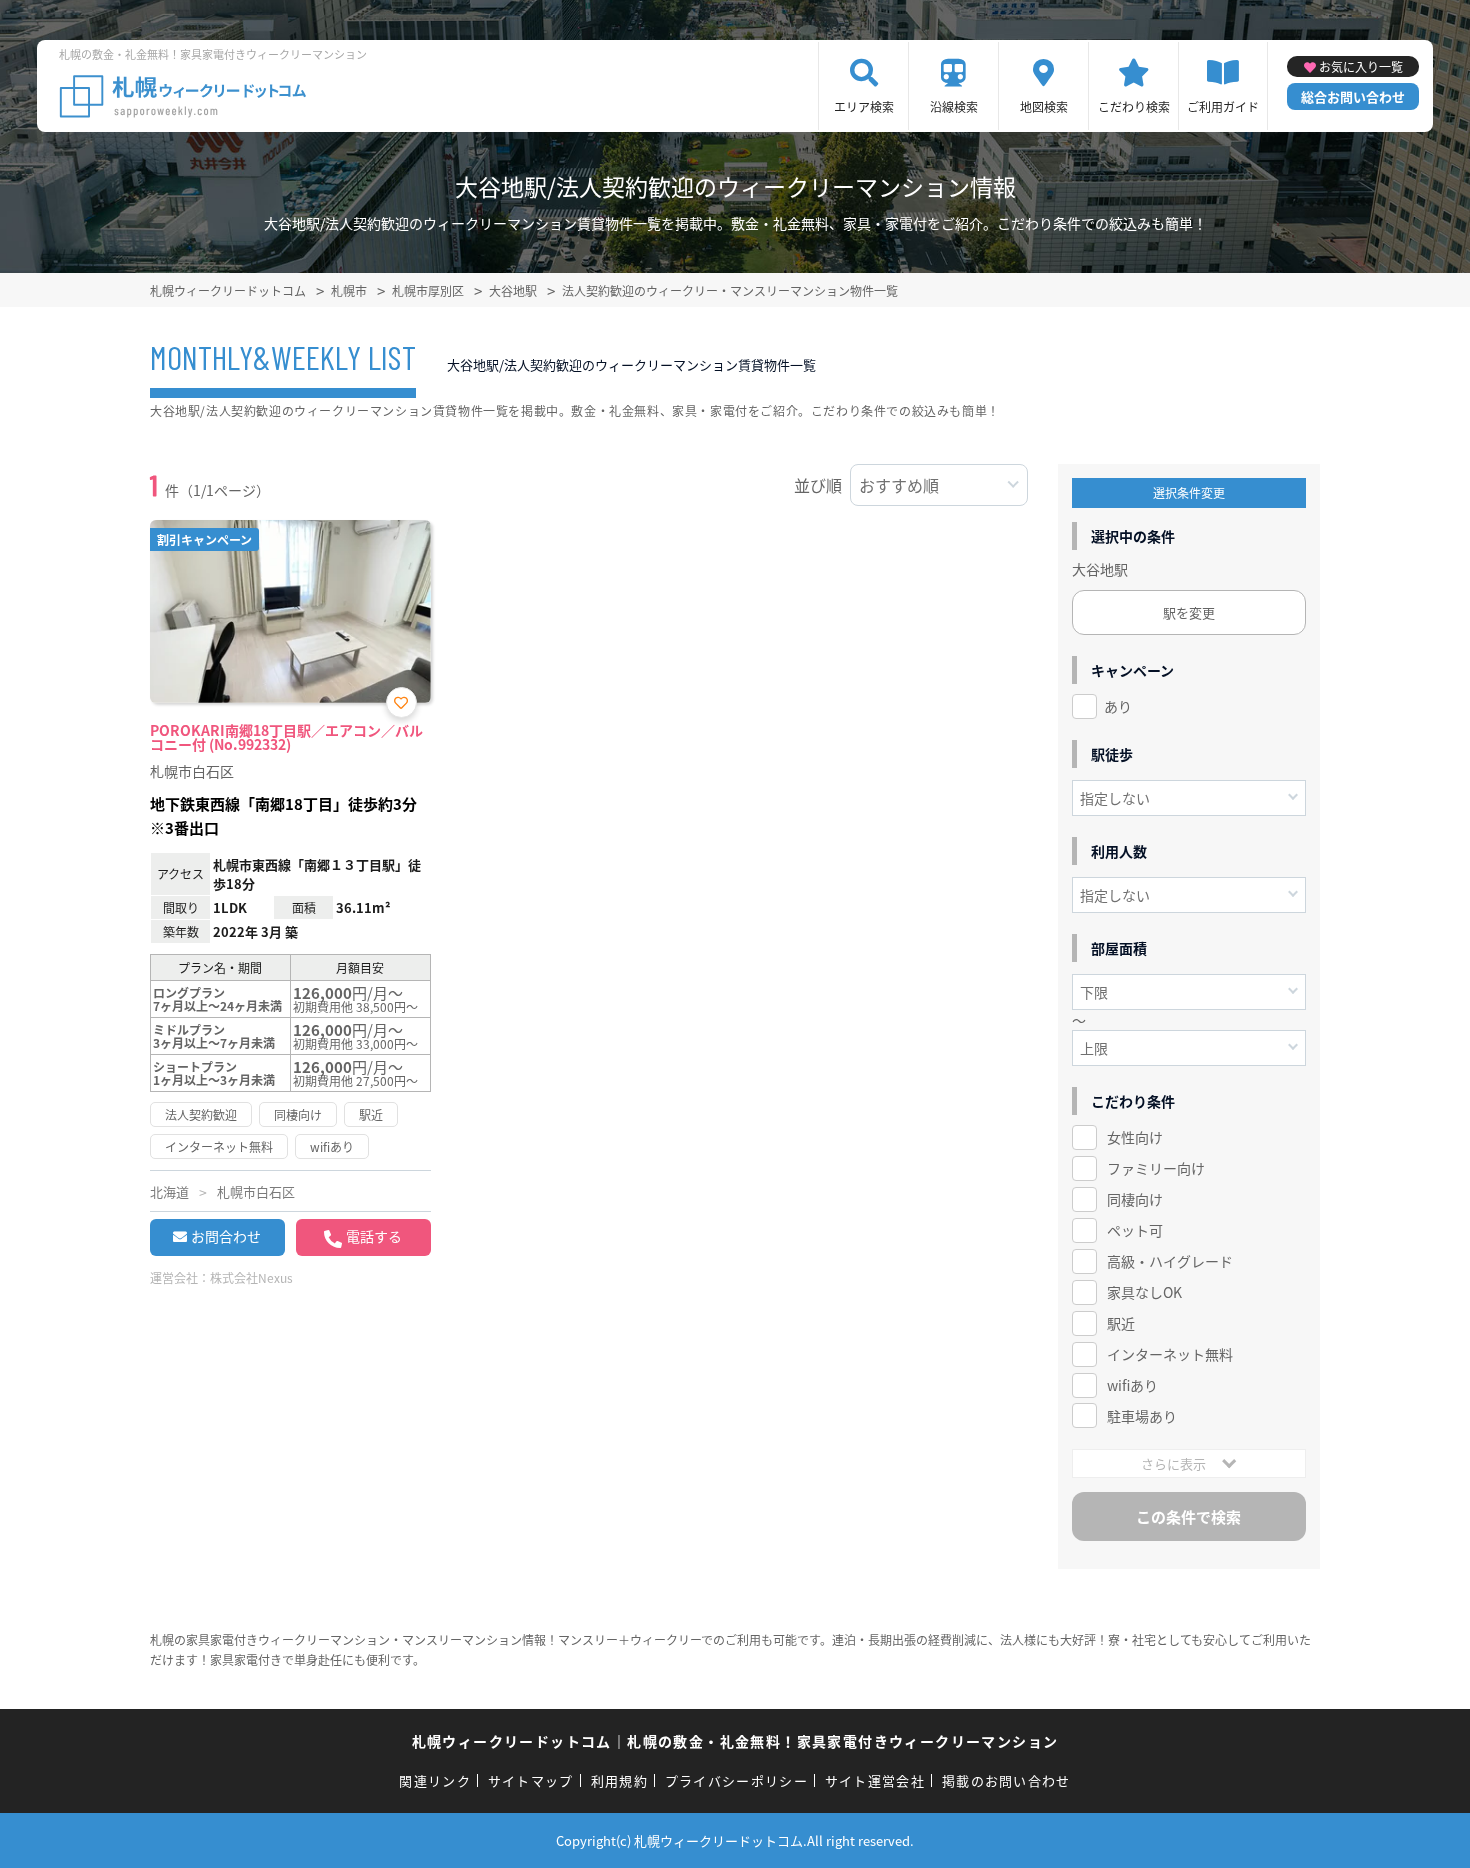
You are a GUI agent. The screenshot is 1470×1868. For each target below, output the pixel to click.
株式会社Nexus (251, 1277)
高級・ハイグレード (1170, 1261)
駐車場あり (1142, 1416)
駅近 (1121, 1323)
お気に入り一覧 (1361, 66)
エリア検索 (864, 106)
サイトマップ (531, 1780)
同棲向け (1135, 1199)
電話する (374, 1236)
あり (1118, 706)
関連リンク (435, 1780)
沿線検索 (954, 106)
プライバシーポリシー (736, 1780)
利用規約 (619, 1780)
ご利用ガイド (1223, 106)
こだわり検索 (1134, 106)
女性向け (1135, 1137)
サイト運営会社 (875, 1780)
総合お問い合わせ (1353, 96)
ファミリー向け (1156, 1168)
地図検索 (1044, 106)
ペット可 (1135, 1230)
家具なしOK (1144, 1292)
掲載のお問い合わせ (1006, 1780)
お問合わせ (226, 1236)
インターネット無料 (1170, 1354)
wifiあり (1132, 1385)
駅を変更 (1189, 612)
